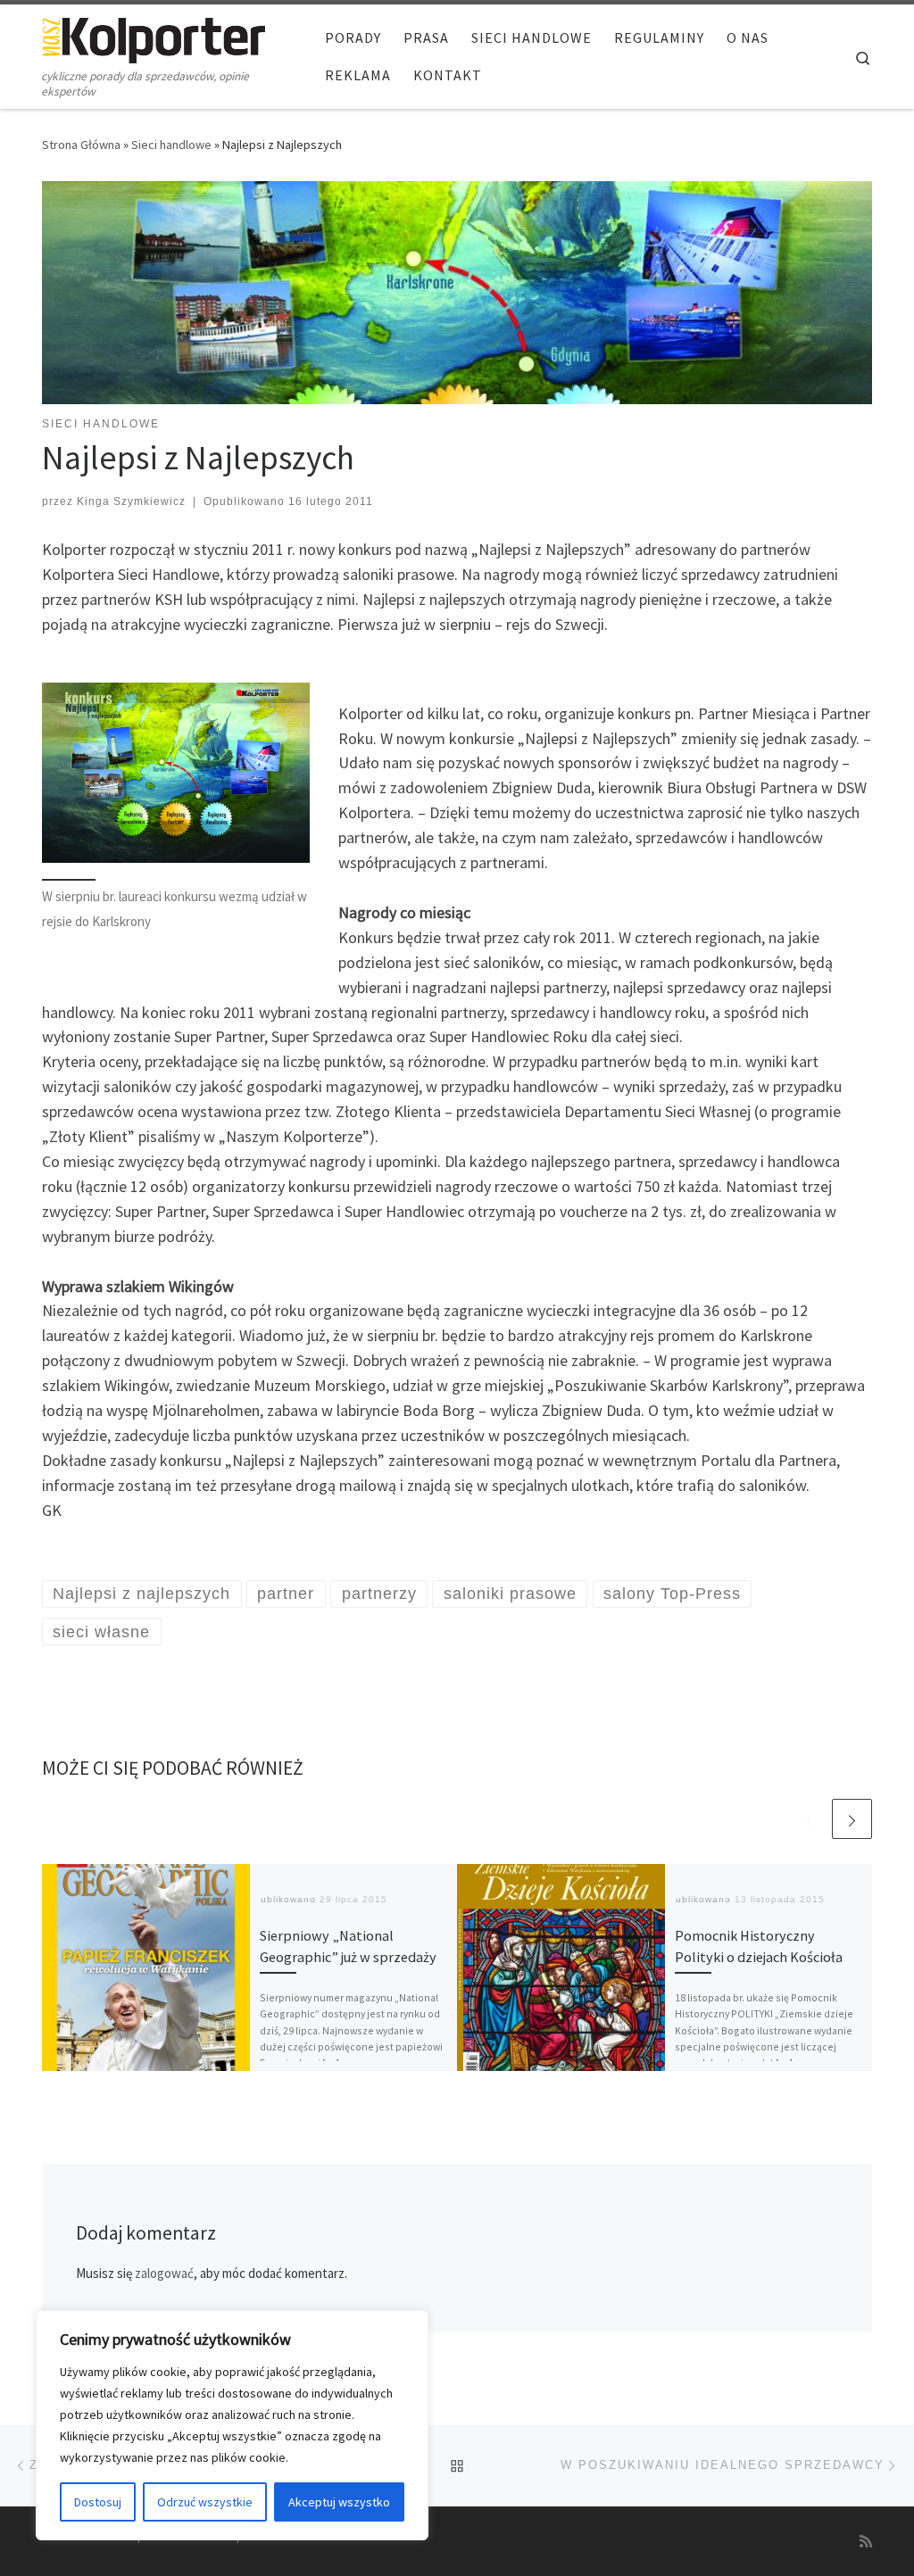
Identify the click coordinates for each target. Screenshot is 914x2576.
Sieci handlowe (171, 145)
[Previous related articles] (809, 1819)
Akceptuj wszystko (339, 2502)
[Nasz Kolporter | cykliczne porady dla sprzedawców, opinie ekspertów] (154, 37)
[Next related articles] (852, 1819)
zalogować (164, 2273)
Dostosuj (98, 2502)
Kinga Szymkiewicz (131, 501)
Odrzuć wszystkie (205, 2502)
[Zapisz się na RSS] (866, 2542)
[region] (232, 2425)
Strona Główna (81, 145)
